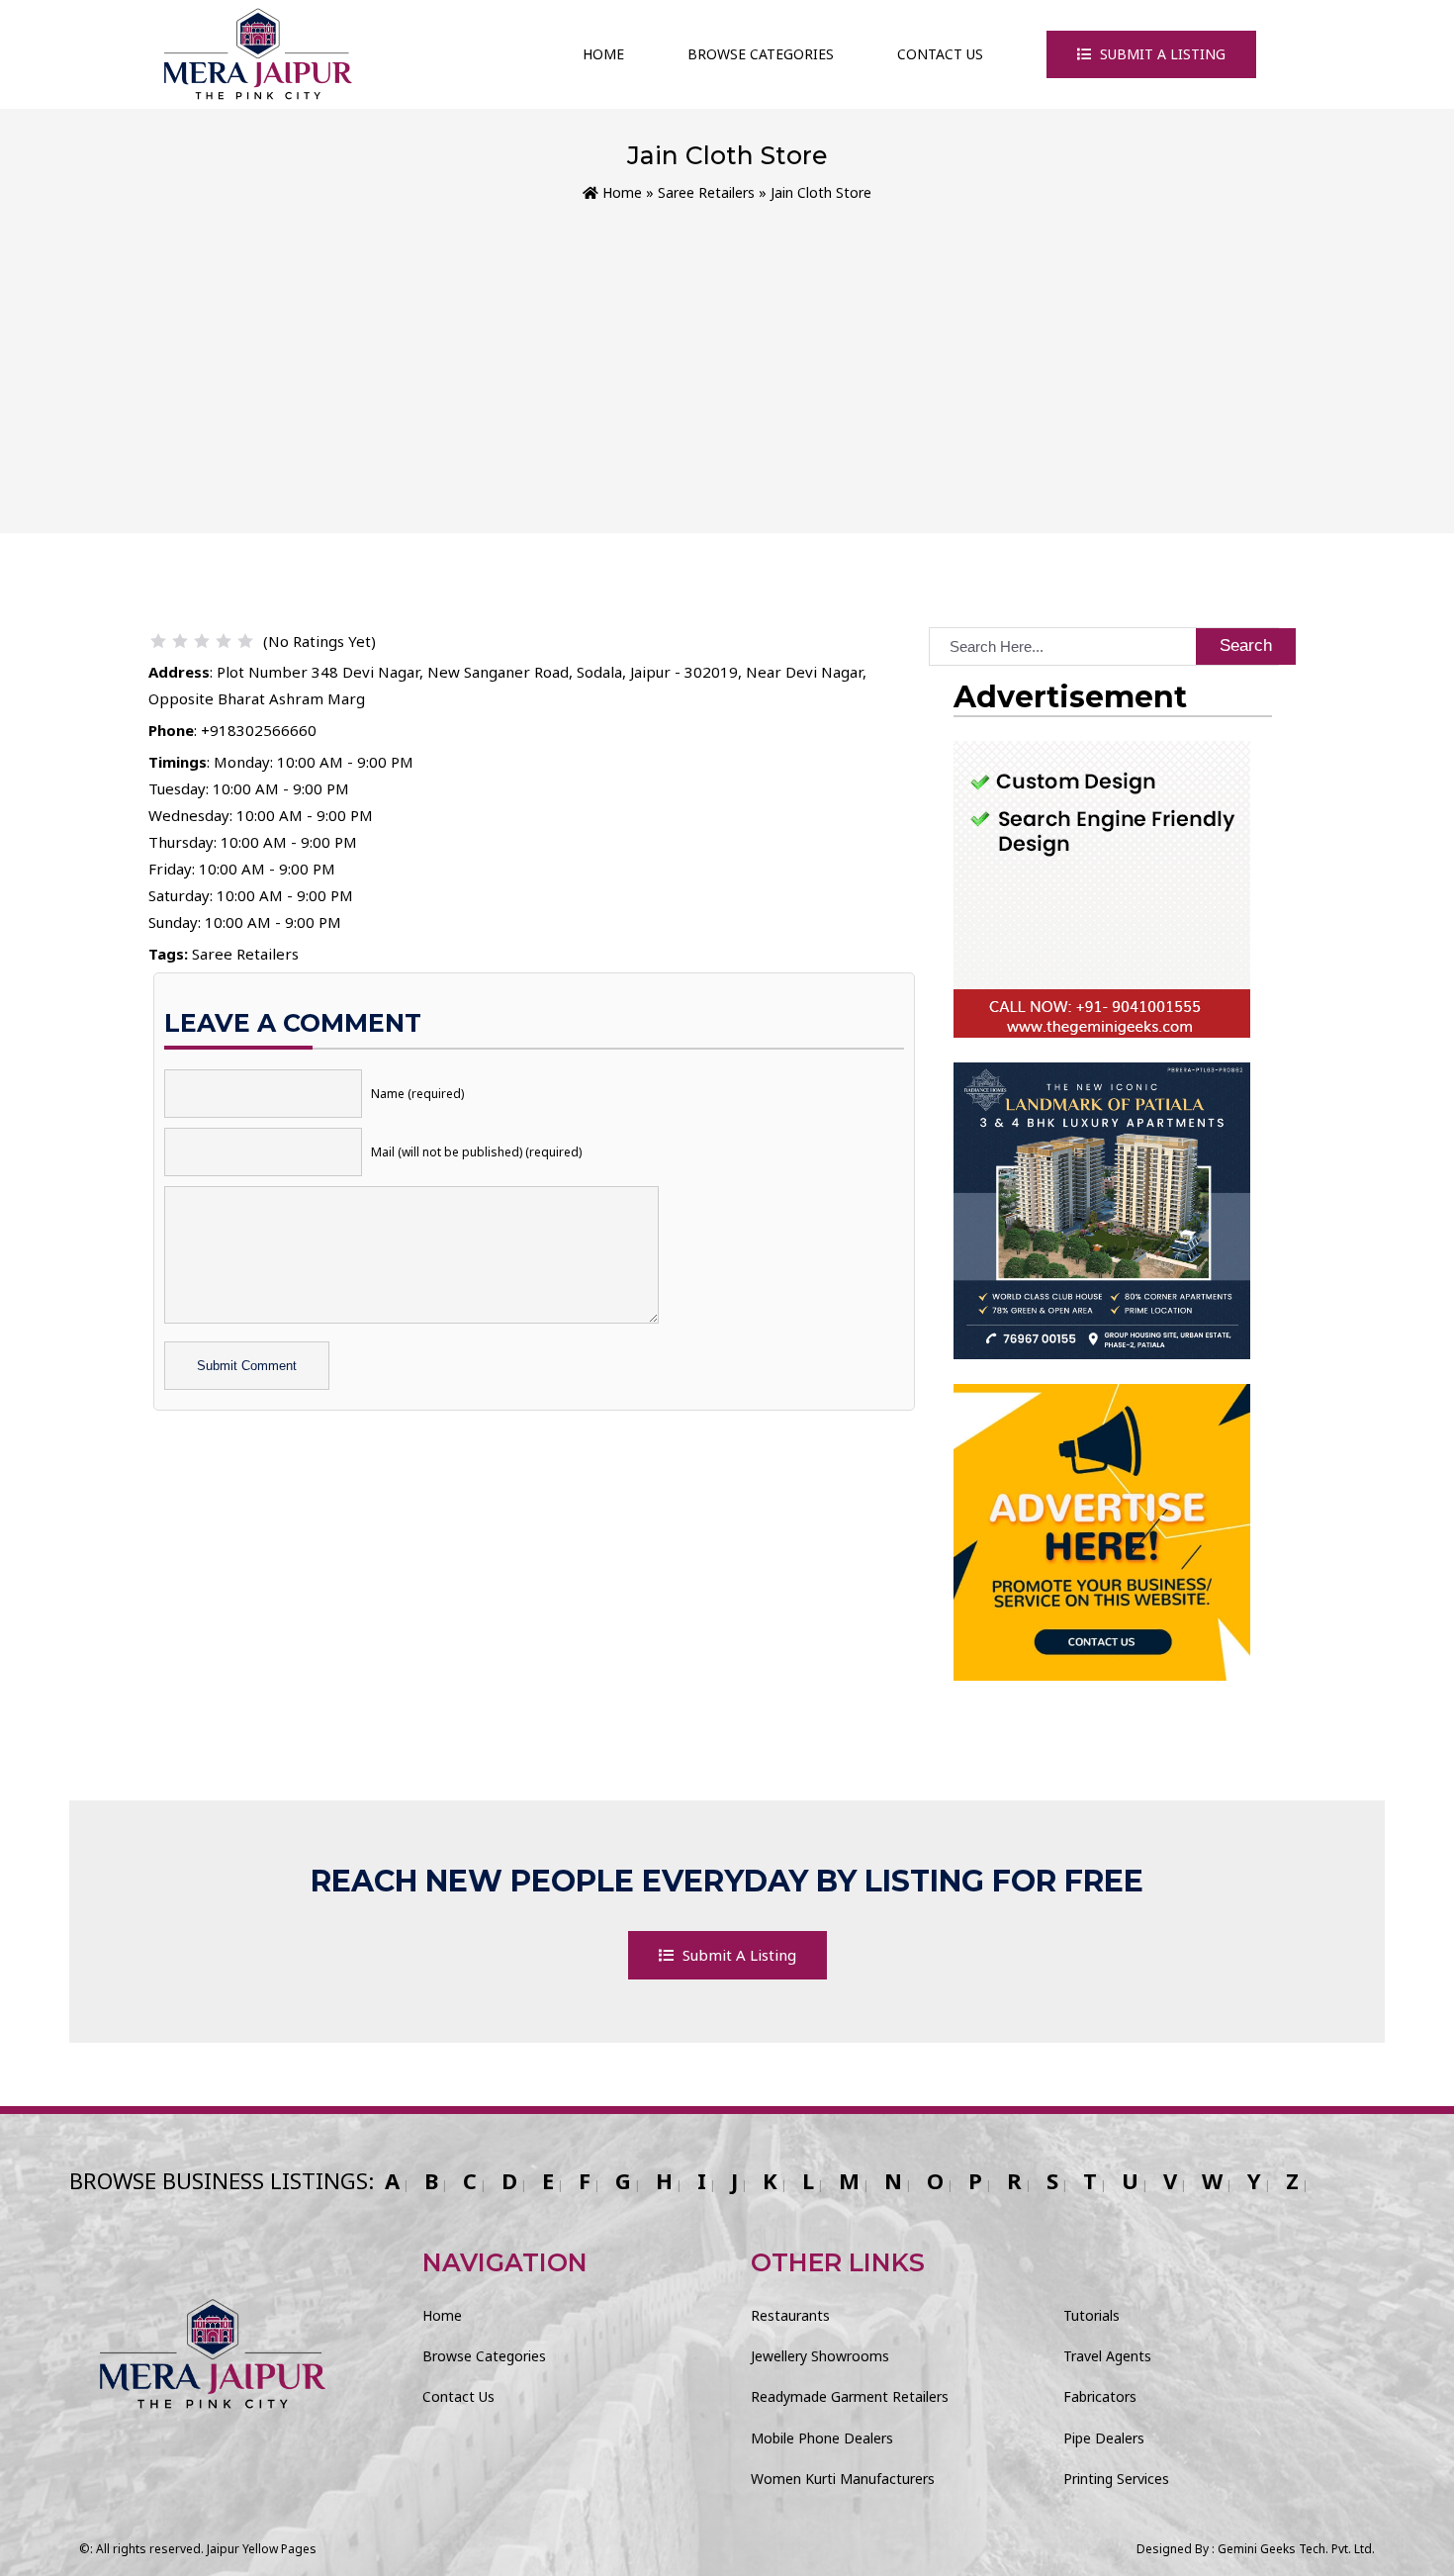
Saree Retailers (706, 192)
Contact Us (940, 54)
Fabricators (1100, 2396)
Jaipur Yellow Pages (262, 2549)
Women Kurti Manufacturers (843, 2479)
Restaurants (790, 2315)
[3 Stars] (202, 641)
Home (603, 54)
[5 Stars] (245, 641)
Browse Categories (761, 54)
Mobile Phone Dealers (822, 2438)
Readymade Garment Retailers (850, 2396)
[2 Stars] (180, 641)
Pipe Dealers (1104, 2438)
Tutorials (1091, 2315)
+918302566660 (259, 730)
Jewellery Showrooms (820, 2356)
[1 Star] (158, 641)
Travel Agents (1107, 2356)
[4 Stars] (224, 641)
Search (1246, 645)
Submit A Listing (1161, 54)
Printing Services (1116, 2479)
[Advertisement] (727, 353)
